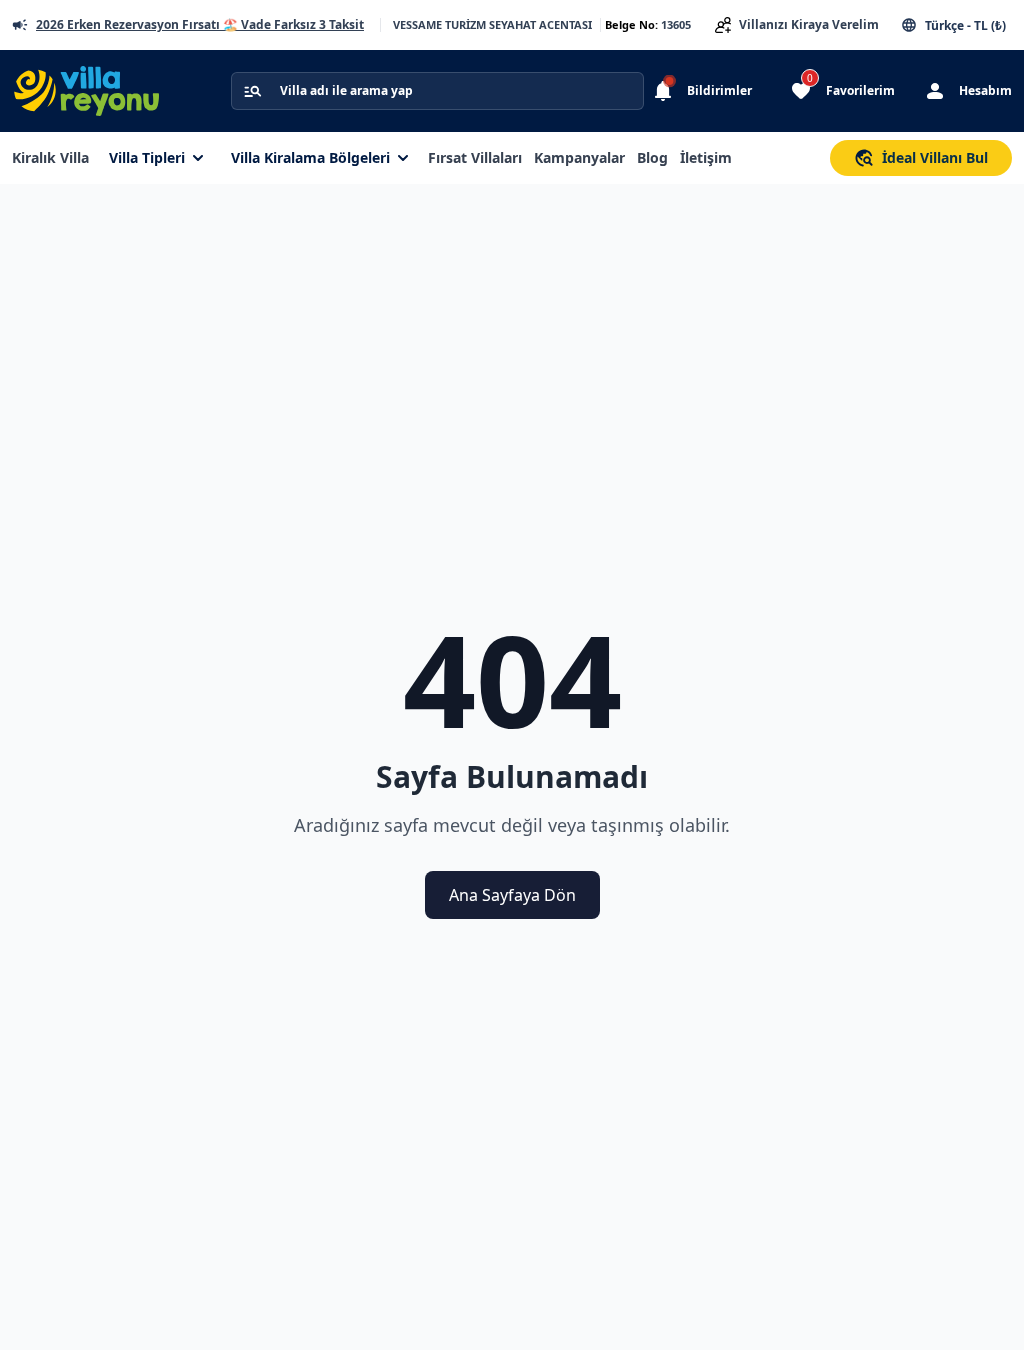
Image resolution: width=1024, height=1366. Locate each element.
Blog (652, 157)
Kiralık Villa (50, 157)
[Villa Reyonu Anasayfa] (97, 91)
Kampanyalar (579, 157)
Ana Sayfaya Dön (512, 895)
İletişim (706, 157)
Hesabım (985, 90)
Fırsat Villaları (475, 157)
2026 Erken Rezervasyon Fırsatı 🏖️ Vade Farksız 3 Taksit (200, 25)
